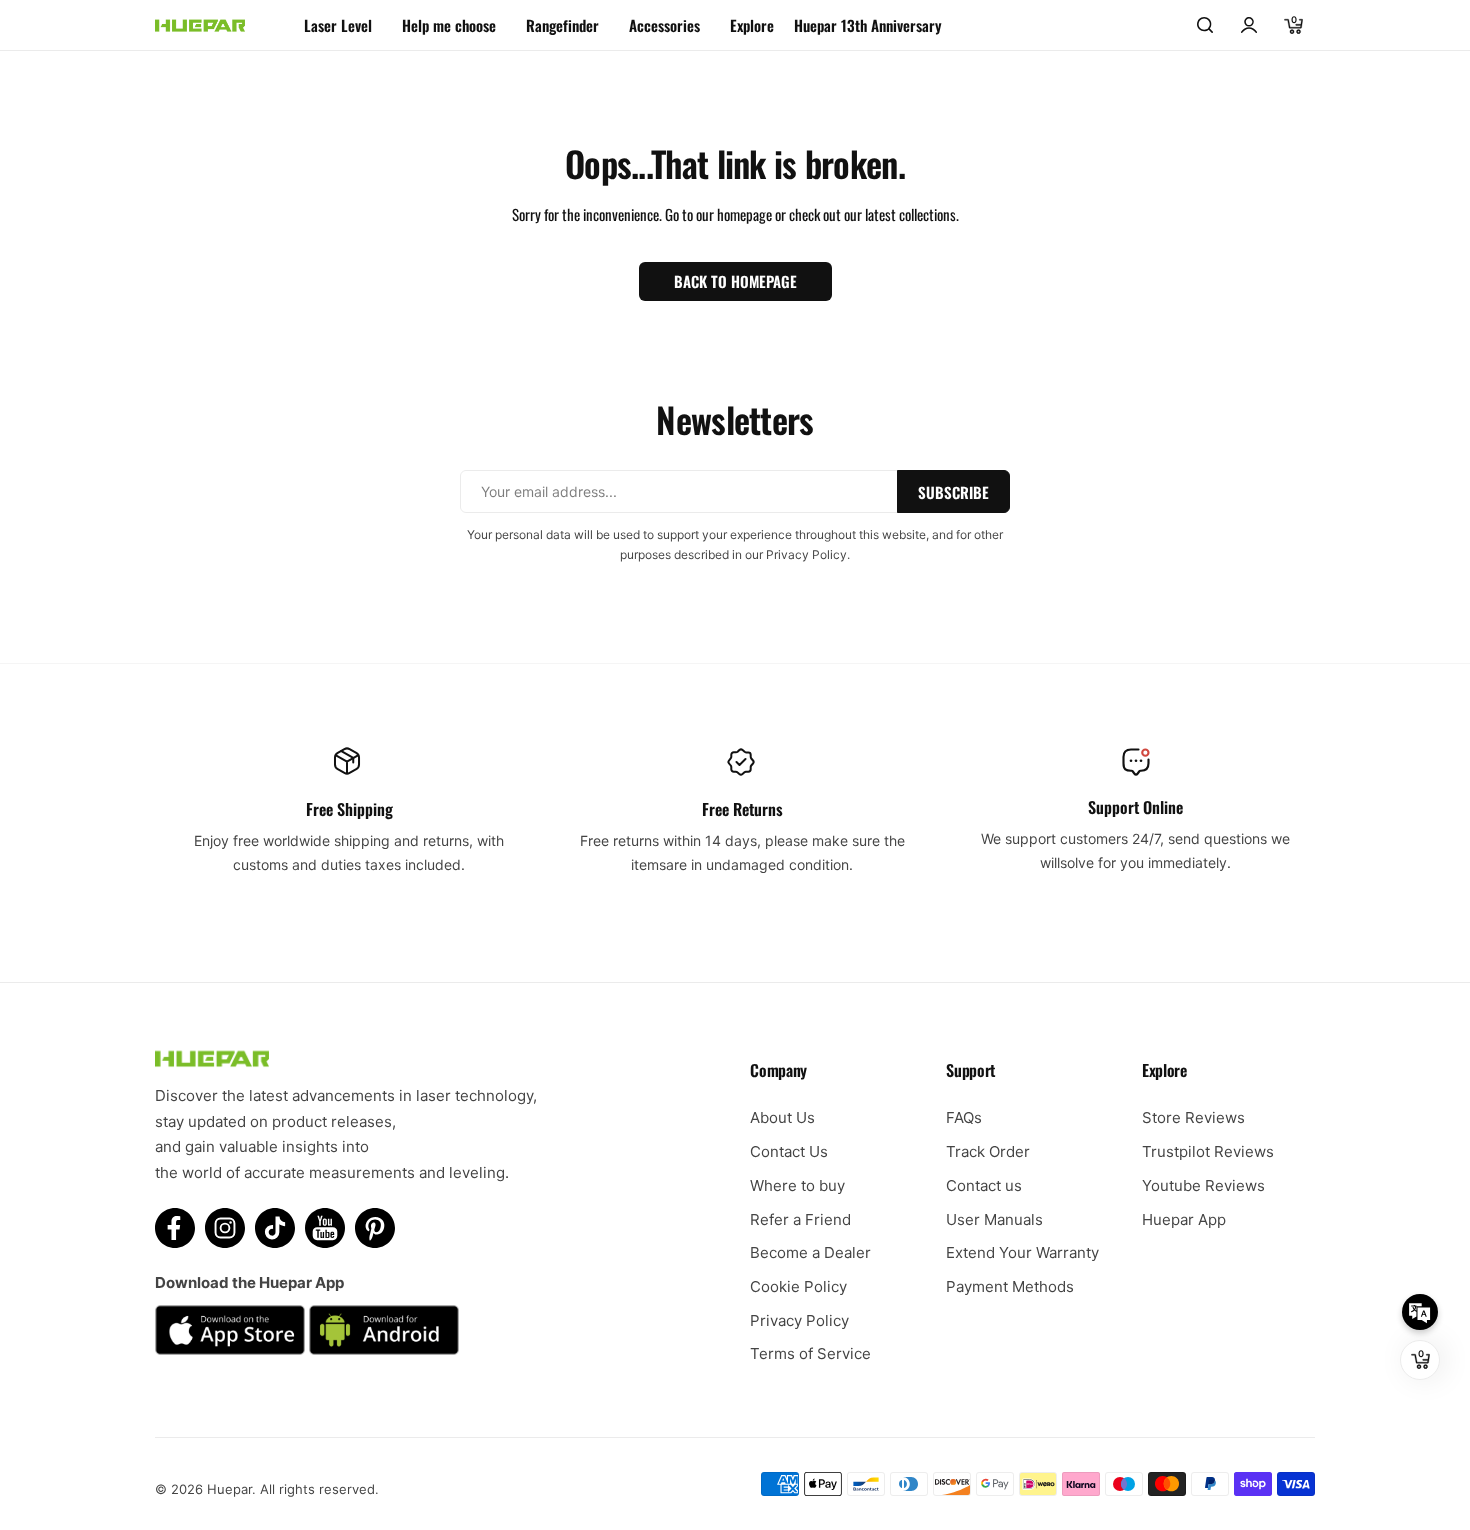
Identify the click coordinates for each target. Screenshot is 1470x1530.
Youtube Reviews (1203, 1185)
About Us (782, 1117)
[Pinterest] (375, 1228)
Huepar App (1184, 1219)
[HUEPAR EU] (200, 25)
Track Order (988, 1151)
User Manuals (994, 1219)
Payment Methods (1010, 1286)
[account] (1249, 25)
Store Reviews (1193, 1117)
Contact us (984, 1185)
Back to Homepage (735, 281)
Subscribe (953, 492)
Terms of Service (810, 1353)
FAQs (964, 1117)
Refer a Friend (800, 1219)
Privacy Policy (799, 1320)
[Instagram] (225, 1228)
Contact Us (789, 1151)
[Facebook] (175, 1228)
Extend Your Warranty (1022, 1252)
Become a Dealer (810, 1252)
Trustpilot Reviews (1208, 1151)
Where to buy (797, 1185)
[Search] (1205, 25)
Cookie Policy (798, 1286)
